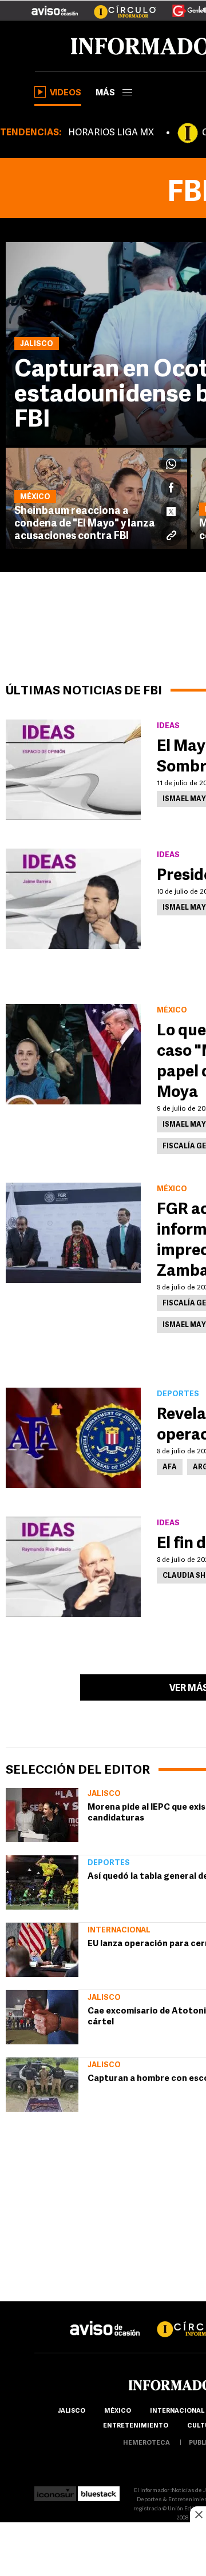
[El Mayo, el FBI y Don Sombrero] (73, 770)
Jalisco (104, 1794)
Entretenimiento (136, 2426)
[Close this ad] (198, 2514)
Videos (66, 93)
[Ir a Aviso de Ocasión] (105, 2319)
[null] (42, 1815)
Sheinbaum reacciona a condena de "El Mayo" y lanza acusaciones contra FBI (85, 524)
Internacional (119, 1930)
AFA (170, 1468)
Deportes (109, 1863)
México (118, 2411)
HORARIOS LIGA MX (111, 133)
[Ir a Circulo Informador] (118, 6)
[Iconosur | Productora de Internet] (55, 2491)
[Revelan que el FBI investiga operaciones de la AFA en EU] (73, 1438)
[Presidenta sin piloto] (73, 899)
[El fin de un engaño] (73, 1567)
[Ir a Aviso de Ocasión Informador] (55, 6)
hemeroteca (146, 2443)
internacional (177, 2411)
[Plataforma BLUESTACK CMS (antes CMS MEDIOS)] (99, 2491)
